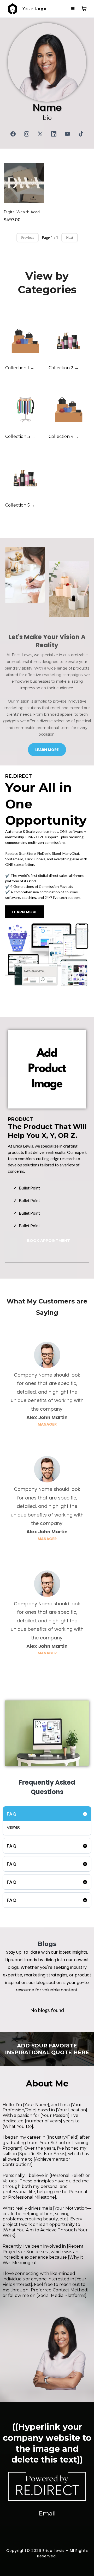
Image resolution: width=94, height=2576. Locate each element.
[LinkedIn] (54, 134)
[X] (40, 134)
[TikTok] (81, 134)
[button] (73, 9)
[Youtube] (67, 134)
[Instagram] (27, 134)
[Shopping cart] (84, 9)
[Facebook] (13, 134)
